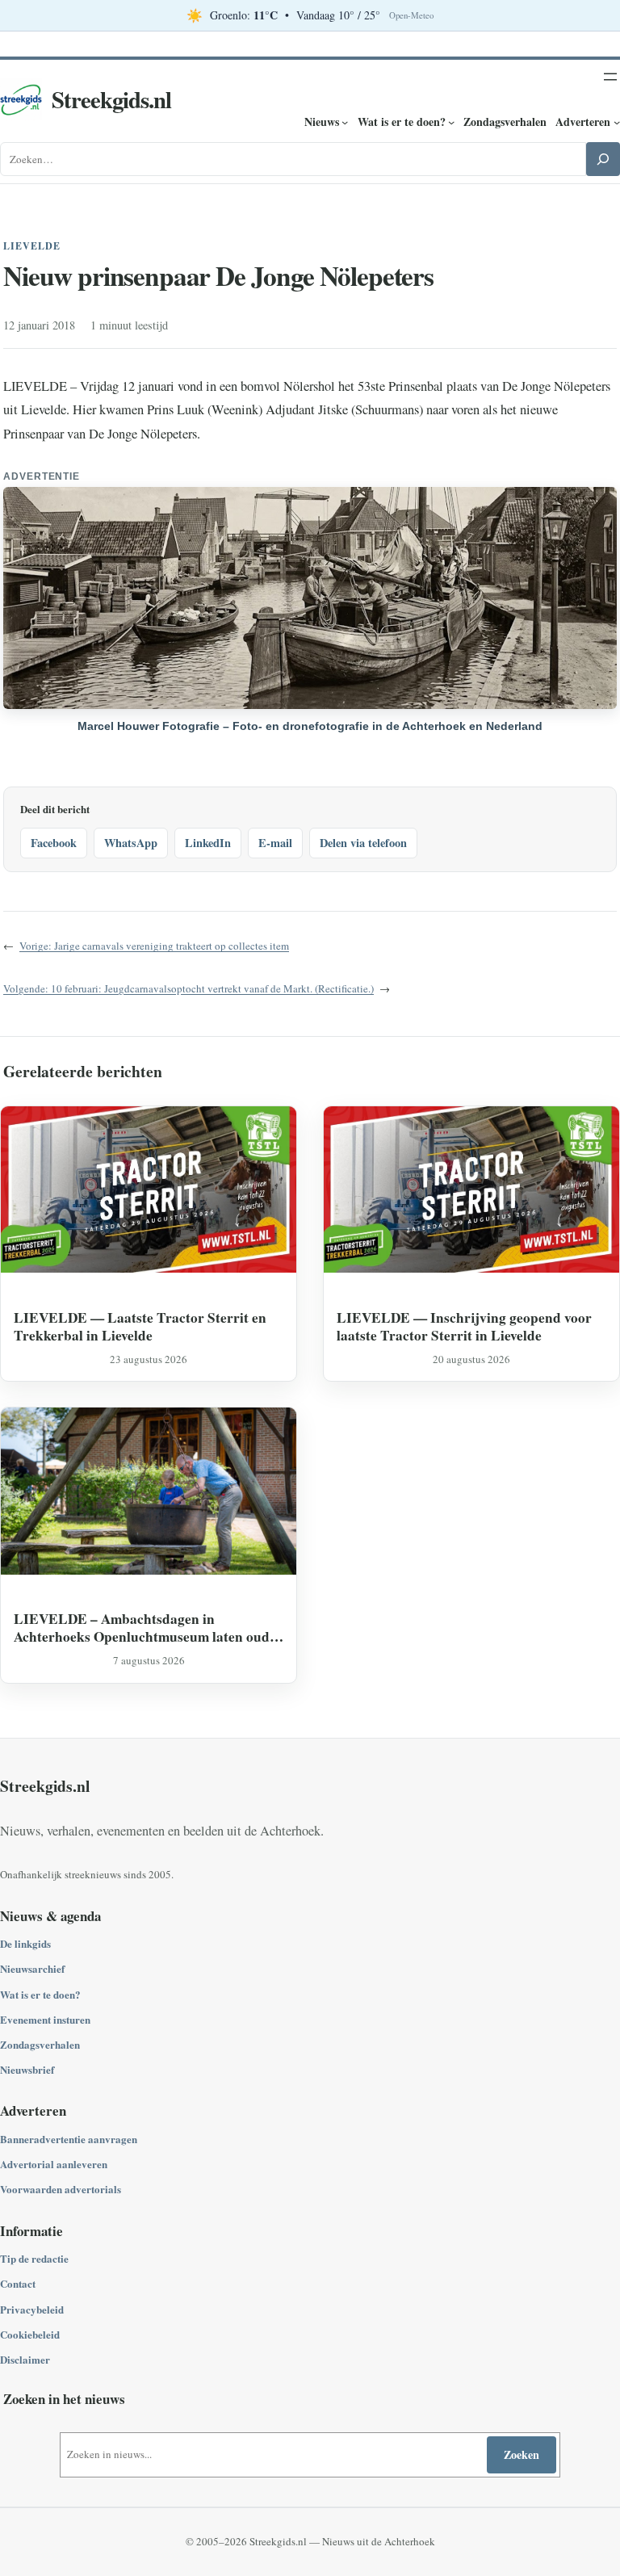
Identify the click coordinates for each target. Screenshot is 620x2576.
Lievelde (32, 246)
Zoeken (522, 2454)
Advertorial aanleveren (54, 2164)
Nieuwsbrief (27, 2069)
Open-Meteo (411, 15)
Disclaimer (25, 2359)
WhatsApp (131, 843)
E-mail (275, 843)
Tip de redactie (34, 2258)
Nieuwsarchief (32, 1968)
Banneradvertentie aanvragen (69, 2139)
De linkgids (25, 1943)
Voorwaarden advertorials (61, 2189)
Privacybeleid (32, 2309)
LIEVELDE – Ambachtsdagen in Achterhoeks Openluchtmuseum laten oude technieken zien (145, 1628)
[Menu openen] (610, 77)
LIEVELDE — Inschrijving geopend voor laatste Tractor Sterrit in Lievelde (464, 1326)
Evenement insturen (45, 2019)
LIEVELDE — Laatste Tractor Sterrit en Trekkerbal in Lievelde (140, 1326)
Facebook (54, 843)
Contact (18, 2283)
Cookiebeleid (30, 2334)
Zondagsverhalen (40, 2044)
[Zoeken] (603, 159)
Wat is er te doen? (40, 1994)
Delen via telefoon (363, 843)
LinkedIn (208, 843)
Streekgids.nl (111, 99)
